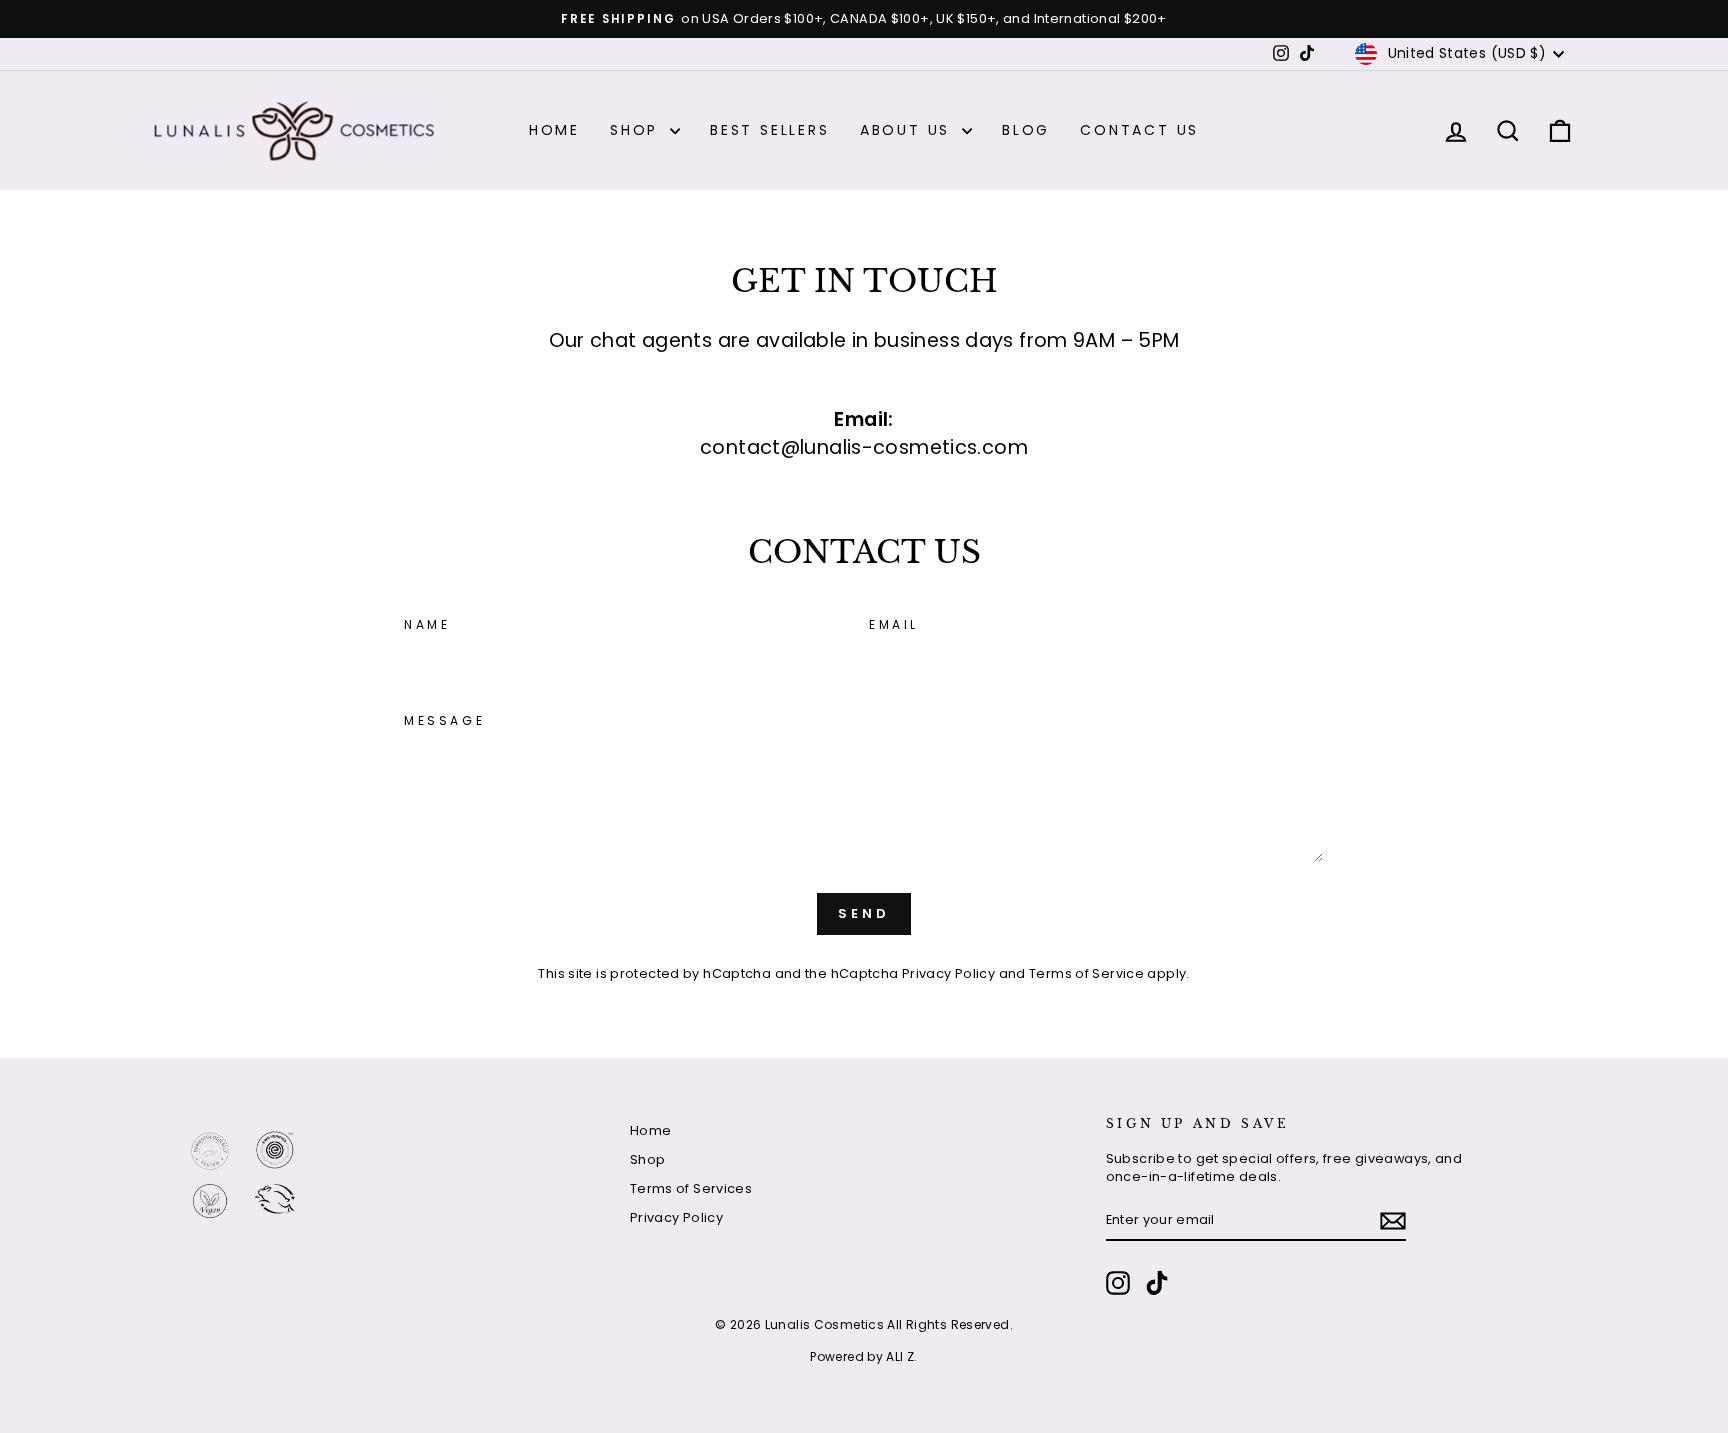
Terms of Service (1086, 973)
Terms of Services (691, 1188)
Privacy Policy (948, 973)
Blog (1026, 130)
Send (864, 913)
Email (894, 625)
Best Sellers (770, 130)
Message (444, 721)
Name (427, 625)
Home (554, 130)
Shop (637, 130)
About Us (908, 130)
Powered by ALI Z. (863, 1356)
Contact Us (1139, 130)
